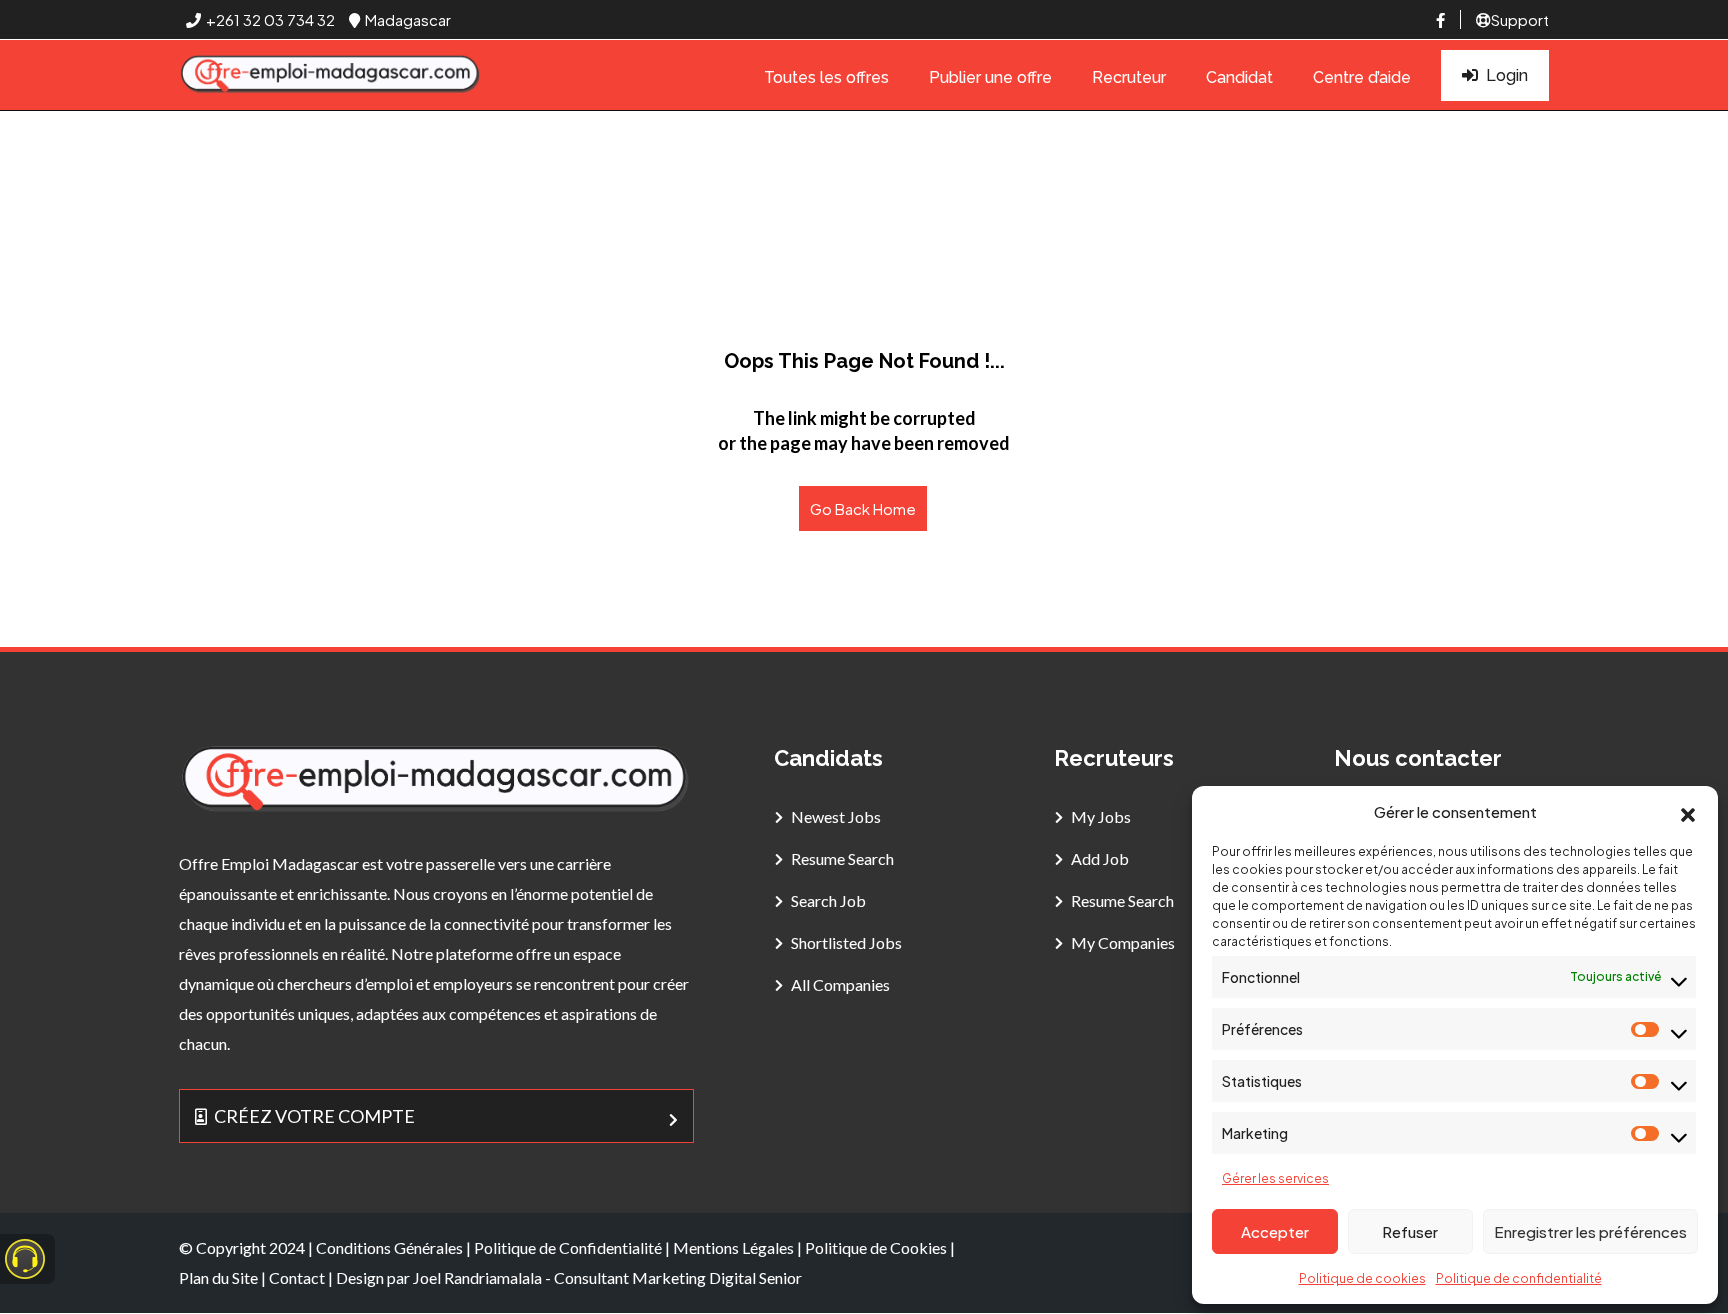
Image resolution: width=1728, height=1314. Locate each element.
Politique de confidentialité (1519, 1278)
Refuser (1410, 1231)
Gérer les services (1275, 1178)
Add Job (1100, 858)
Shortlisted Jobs (846, 942)
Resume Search (842, 858)
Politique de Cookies (876, 1247)
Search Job (828, 900)
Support (1520, 19)
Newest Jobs (836, 816)
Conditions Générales (389, 1247)
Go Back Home (863, 508)
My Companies (1123, 942)
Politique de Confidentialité (568, 1247)
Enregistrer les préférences (1590, 1231)
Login (1507, 75)
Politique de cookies (1362, 1278)
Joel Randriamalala (477, 1277)
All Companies (840, 984)
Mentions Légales (733, 1247)
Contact (297, 1277)
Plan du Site (218, 1277)
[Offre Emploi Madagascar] (331, 75)
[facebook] (1440, 19)
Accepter (1275, 1231)
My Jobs (1101, 816)
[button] (1688, 812)
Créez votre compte (314, 1116)
